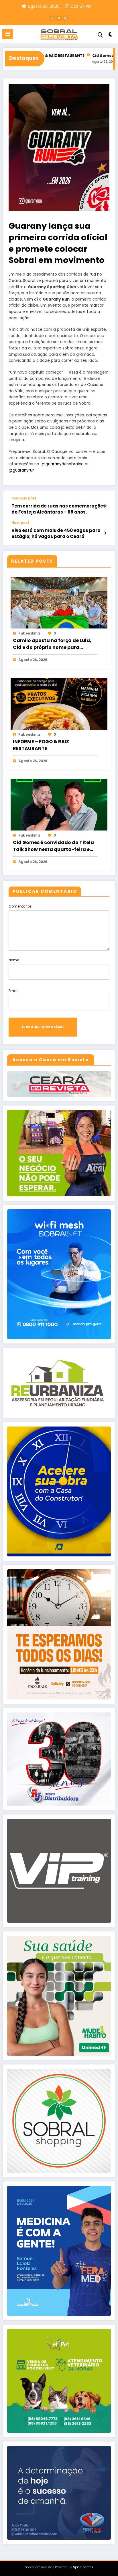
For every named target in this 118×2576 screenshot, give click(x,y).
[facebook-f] (52, 18)
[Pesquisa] (100, 35)
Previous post (24, 498)
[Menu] (8, 34)
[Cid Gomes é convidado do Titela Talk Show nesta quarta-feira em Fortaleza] (59, 804)
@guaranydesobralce (63, 464)
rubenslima (29, 633)
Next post (20, 523)
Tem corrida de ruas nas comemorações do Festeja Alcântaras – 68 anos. (59, 509)
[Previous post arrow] (105, 506)
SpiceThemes (83, 2567)
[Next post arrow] (105, 533)
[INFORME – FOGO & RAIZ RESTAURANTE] (59, 703)
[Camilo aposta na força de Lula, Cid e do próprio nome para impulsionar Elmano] (59, 602)
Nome (14, 960)
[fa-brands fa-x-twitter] (59, 18)
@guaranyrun (22, 470)
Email (13, 991)
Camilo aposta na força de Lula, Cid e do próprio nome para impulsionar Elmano (52, 644)
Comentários (20, 906)
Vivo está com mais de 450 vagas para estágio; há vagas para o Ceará (56, 533)
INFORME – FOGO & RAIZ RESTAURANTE (41, 745)
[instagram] (66, 18)
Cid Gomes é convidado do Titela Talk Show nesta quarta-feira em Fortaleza (54, 846)
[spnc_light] (111, 35)
